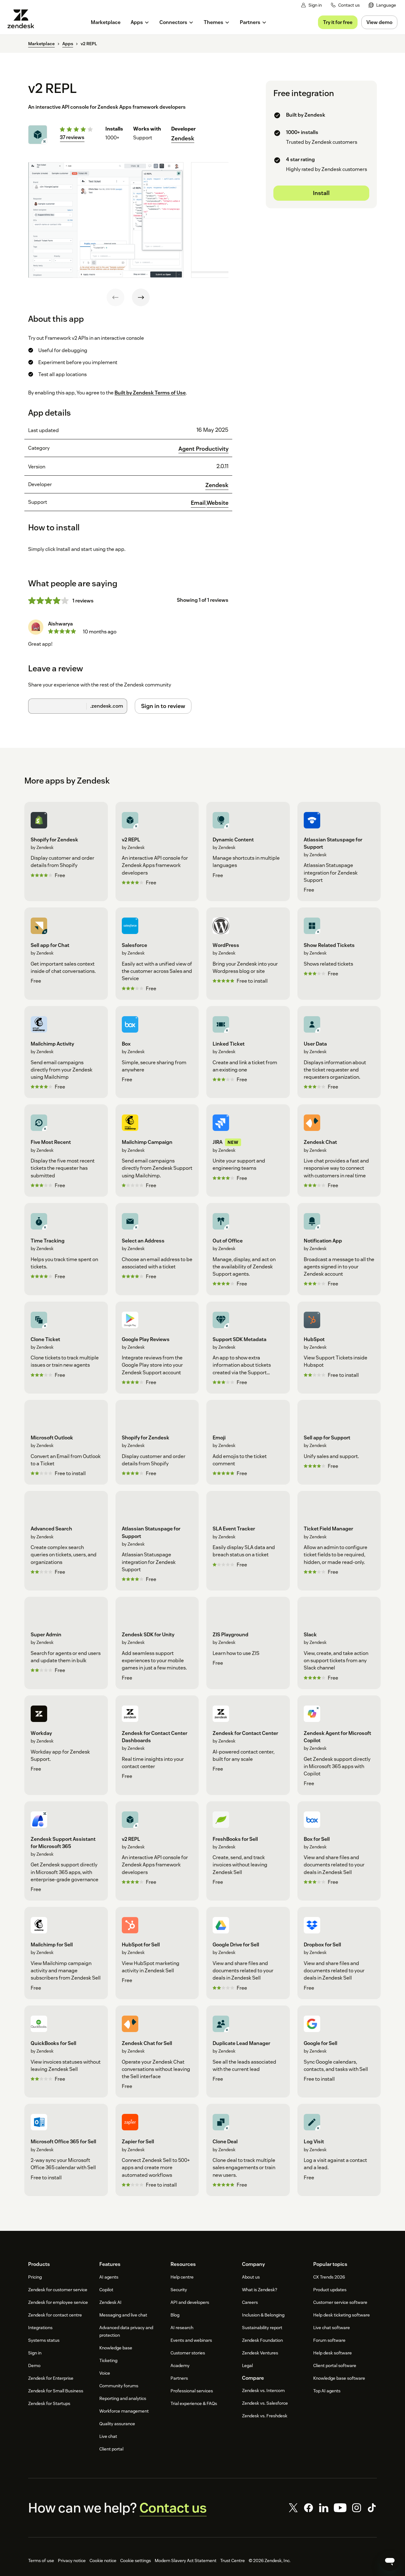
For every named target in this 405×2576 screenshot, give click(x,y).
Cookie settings (136, 2561)
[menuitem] (382, 5)
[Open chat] (390, 2561)
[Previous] (115, 297)
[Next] (141, 297)
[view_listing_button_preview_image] (106, 220)
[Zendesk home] (23, 19)
